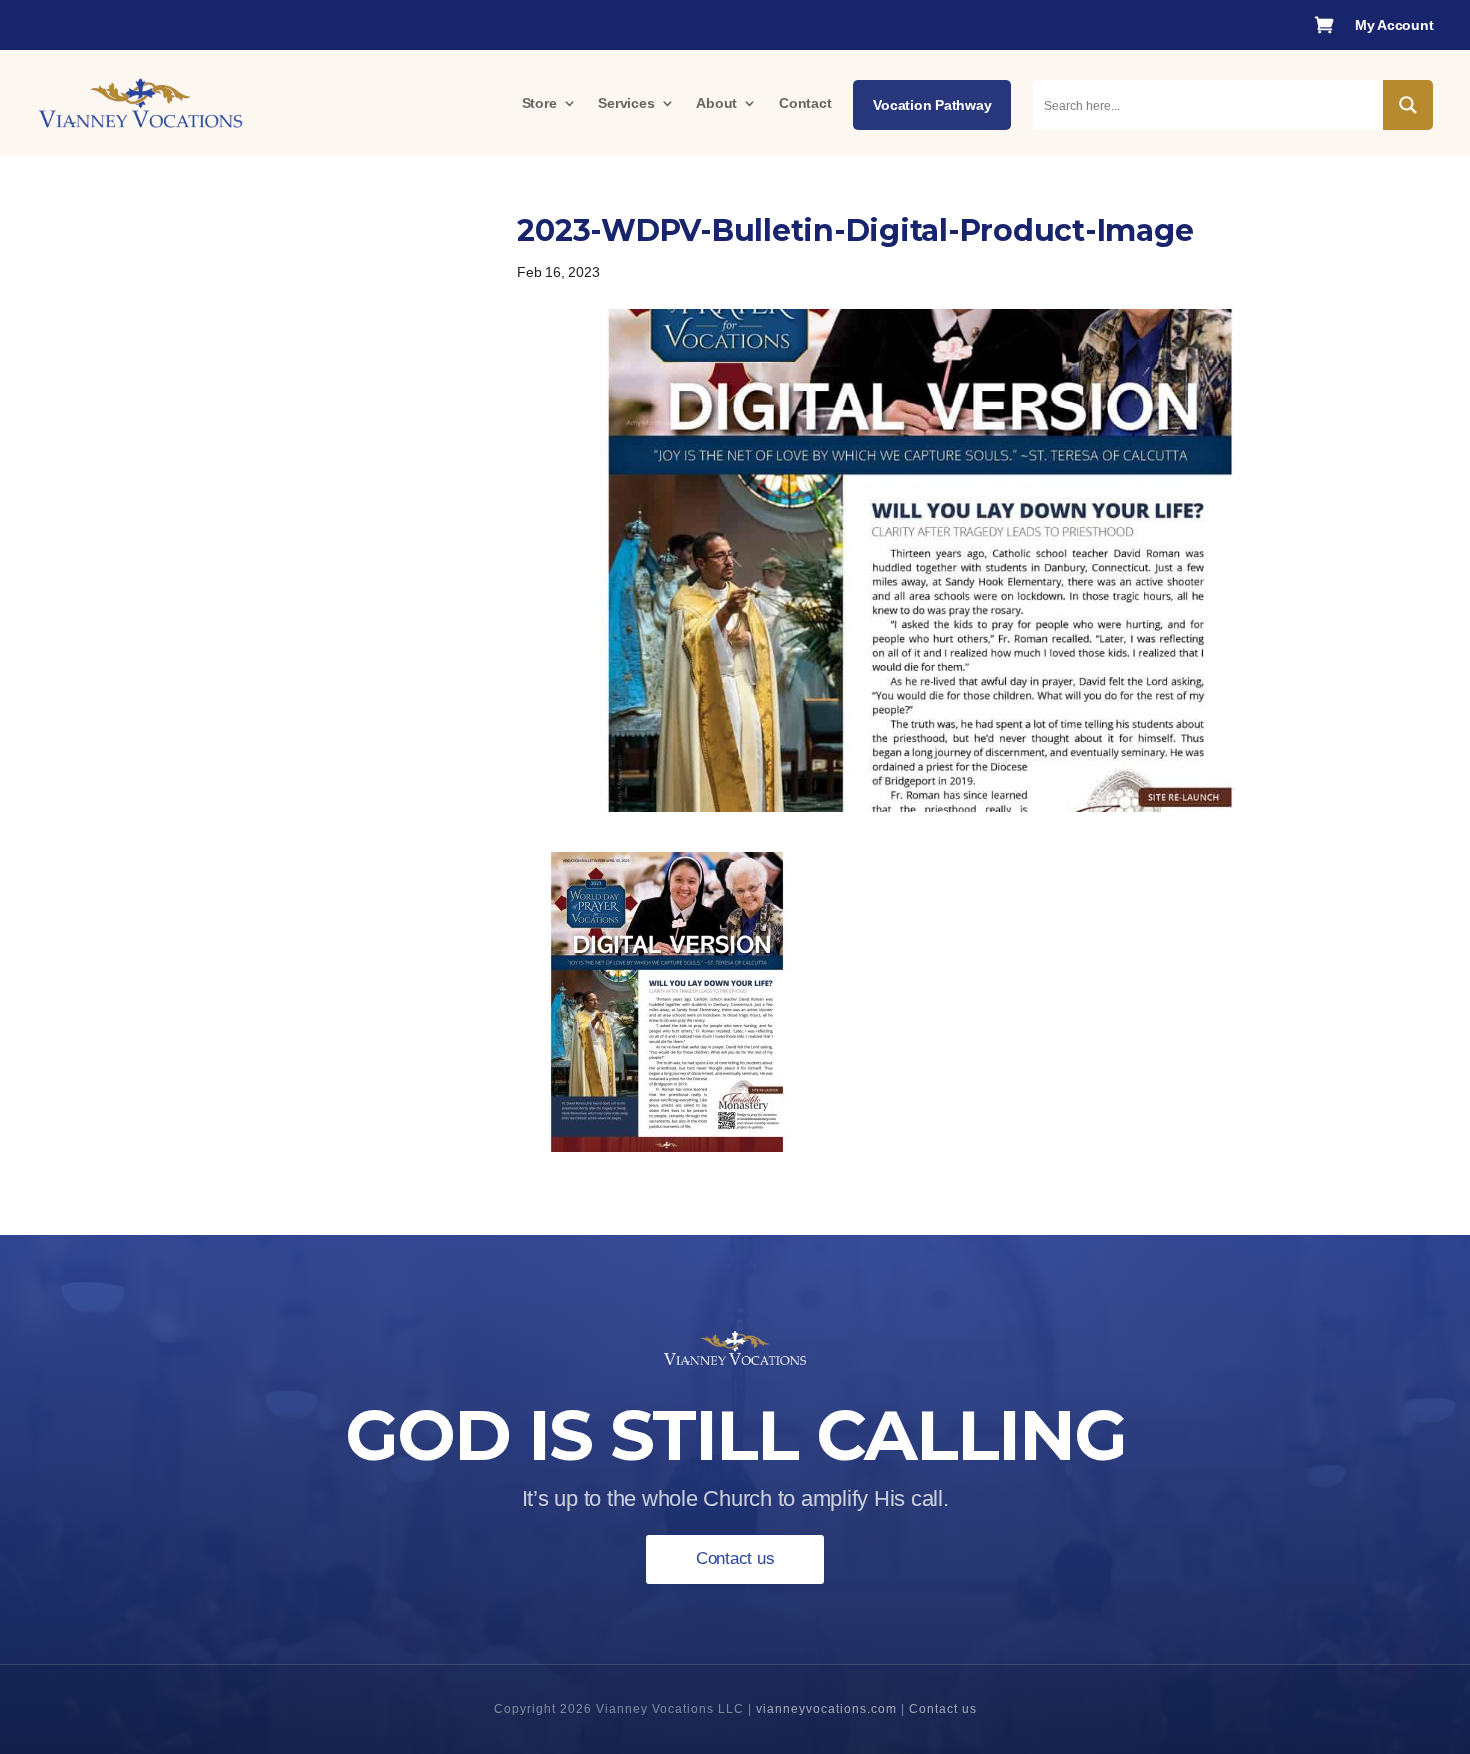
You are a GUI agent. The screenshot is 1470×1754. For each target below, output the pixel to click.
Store (539, 103)
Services (626, 103)
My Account (1394, 25)
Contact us (735, 1558)
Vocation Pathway (932, 105)
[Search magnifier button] (1408, 105)
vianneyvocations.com (826, 1709)
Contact (805, 103)
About (716, 103)
